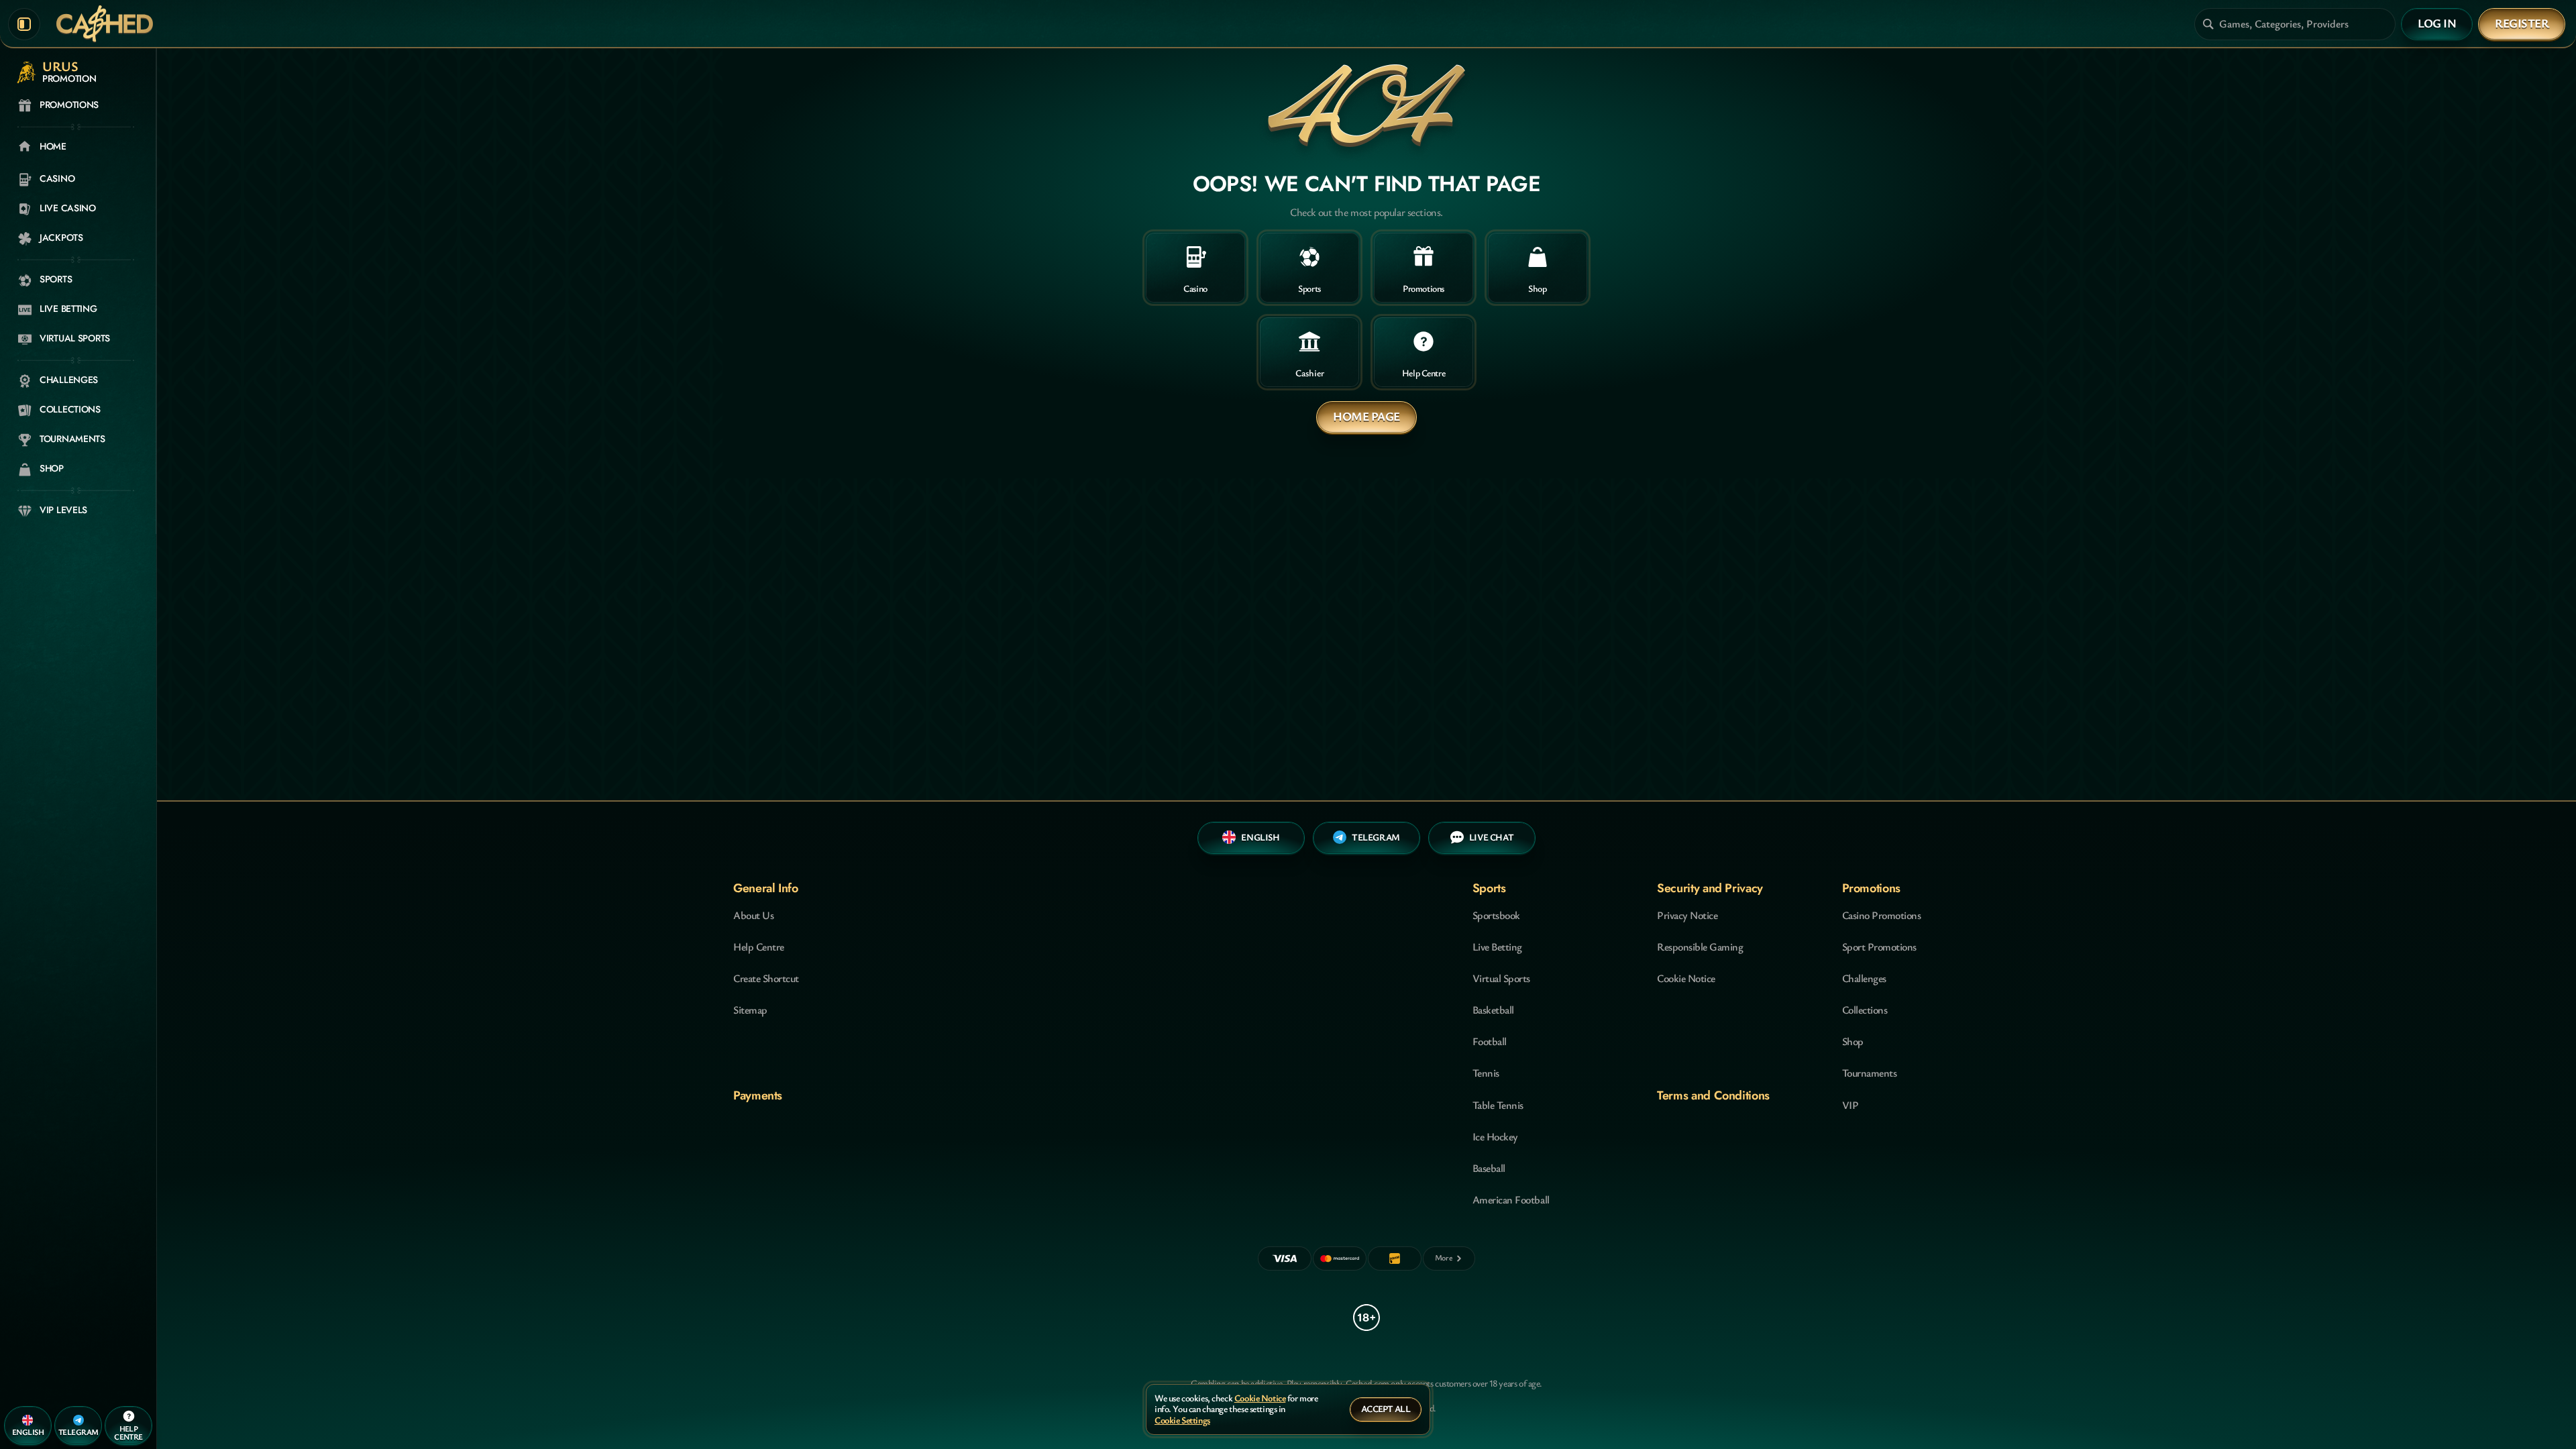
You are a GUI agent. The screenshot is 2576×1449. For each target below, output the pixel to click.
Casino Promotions (1882, 915)
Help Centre (759, 947)
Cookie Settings (1182, 1420)
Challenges (1864, 978)
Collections (1865, 1010)
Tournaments (1870, 1073)
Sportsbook (1496, 915)
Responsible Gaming (1700, 947)
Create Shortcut (766, 978)
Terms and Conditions (1713, 1095)
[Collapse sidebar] (24, 24)
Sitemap (750, 1010)
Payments (758, 1095)
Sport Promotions (1879, 947)
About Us (753, 915)
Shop (1853, 1041)
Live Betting (1497, 947)
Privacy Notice (1687, 915)
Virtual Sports (1501, 978)
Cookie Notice (1686, 978)
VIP (1850, 1105)
